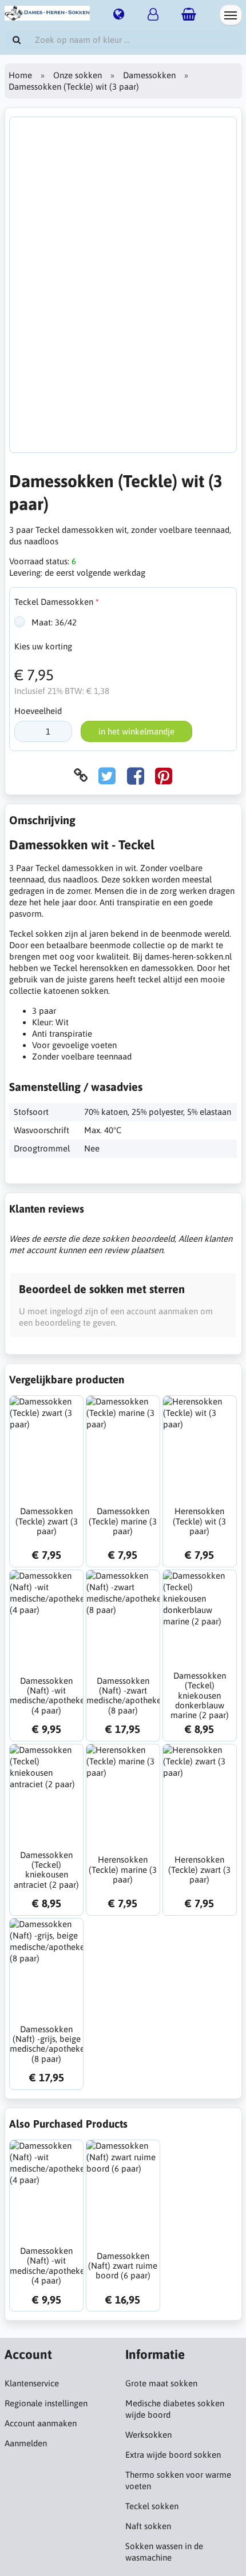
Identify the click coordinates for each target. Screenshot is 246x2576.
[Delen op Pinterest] (164, 775)
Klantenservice (32, 2383)
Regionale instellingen (46, 2403)
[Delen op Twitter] (107, 775)
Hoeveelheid (38, 711)
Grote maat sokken (161, 2383)
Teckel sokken (152, 2506)
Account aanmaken (41, 2423)
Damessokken (149, 75)
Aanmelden (26, 2443)
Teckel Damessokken (54, 602)
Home (20, 75)
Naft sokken (148, 2526)
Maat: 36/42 (53, 622)
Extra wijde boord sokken (173, 2455)
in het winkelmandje (136, 731)
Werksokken (148, 2435)
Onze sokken (78, 75)
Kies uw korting (43, 646)
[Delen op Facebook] (136, 775)
